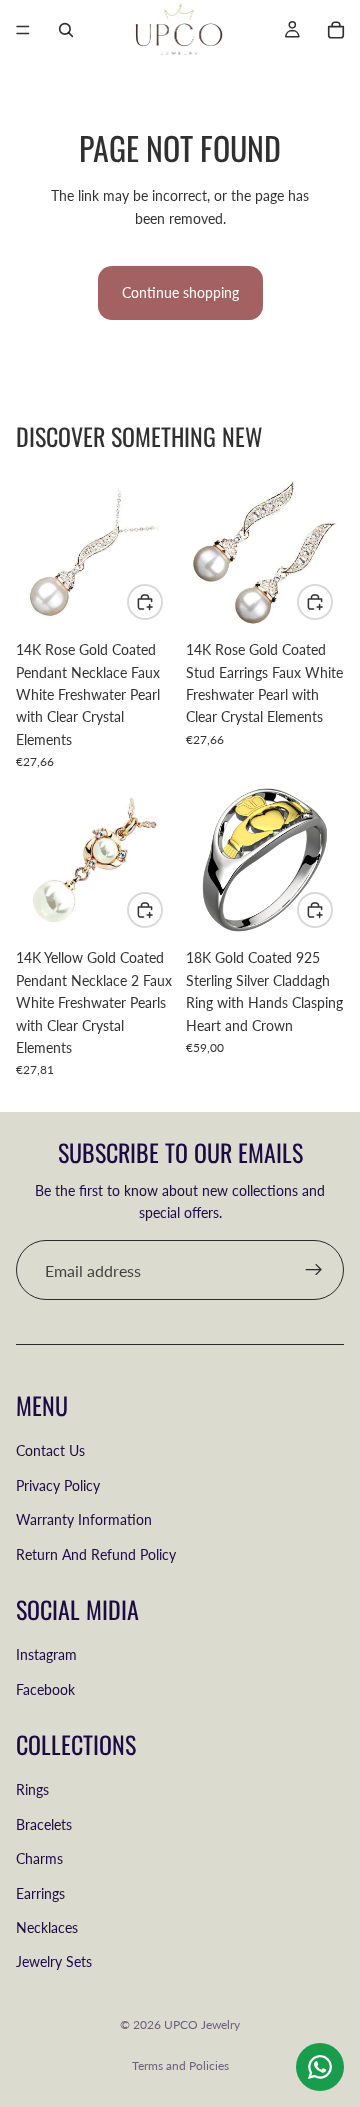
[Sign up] (314, 1270)
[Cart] (336, 30)
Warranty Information (84, 1520)
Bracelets (44, 1824)
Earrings (40, 1893)
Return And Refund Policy (96, 1554)
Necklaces (47, 1927)
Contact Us (50, 1451)
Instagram (46, 1655)
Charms (39, 1859)
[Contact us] (320, 2067)
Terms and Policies (180, 2065)
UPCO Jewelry (202, 2024)
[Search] (66, 30)
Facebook (45, 1689)
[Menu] (23, 30)
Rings (32, 1790)
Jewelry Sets (54, 1962)
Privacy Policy (58, 1485)
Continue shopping (180, 292)
